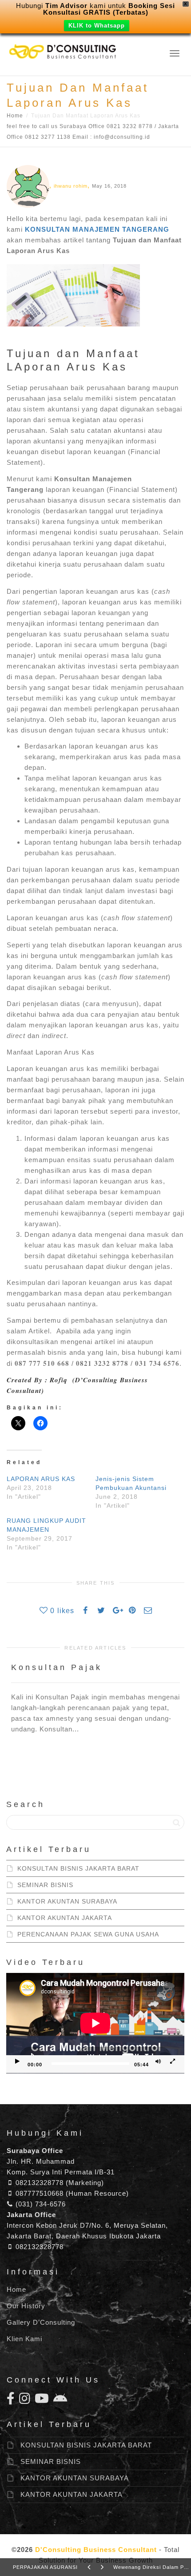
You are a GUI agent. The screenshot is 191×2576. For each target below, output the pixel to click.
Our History (26, 2306)
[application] (95, 2023)
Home (15, 116)
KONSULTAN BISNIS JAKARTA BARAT (78, 1868)
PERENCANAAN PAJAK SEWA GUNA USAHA (88, 1934)
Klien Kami (24, 2339)
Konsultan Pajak (57, 1667)
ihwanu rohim (71, 186)
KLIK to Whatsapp (97, 26)
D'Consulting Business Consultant (96, 2550)
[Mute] (158, 2062)
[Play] (17, 2062)
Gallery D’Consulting (41, 2322)
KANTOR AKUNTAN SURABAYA (67, 1901)
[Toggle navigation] (175, 53)
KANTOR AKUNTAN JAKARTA (65, 1918)
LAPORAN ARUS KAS (41, 1479)
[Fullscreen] (172, 2062)
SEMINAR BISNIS (45, 1885)
